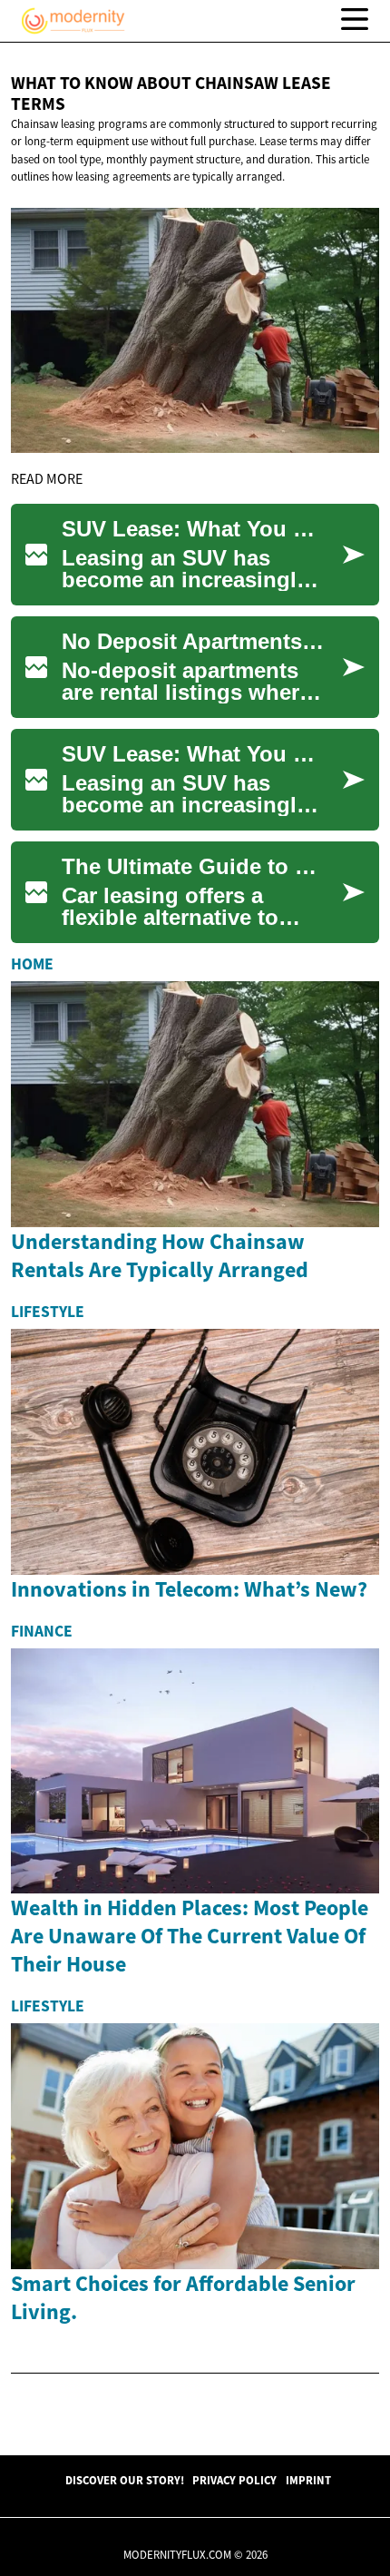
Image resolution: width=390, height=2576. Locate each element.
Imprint (308, 2480)
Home (32, 964)
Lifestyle (48, 1312)
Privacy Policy (234, 2480)
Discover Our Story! (125, 2480)
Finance (42, 1631)
